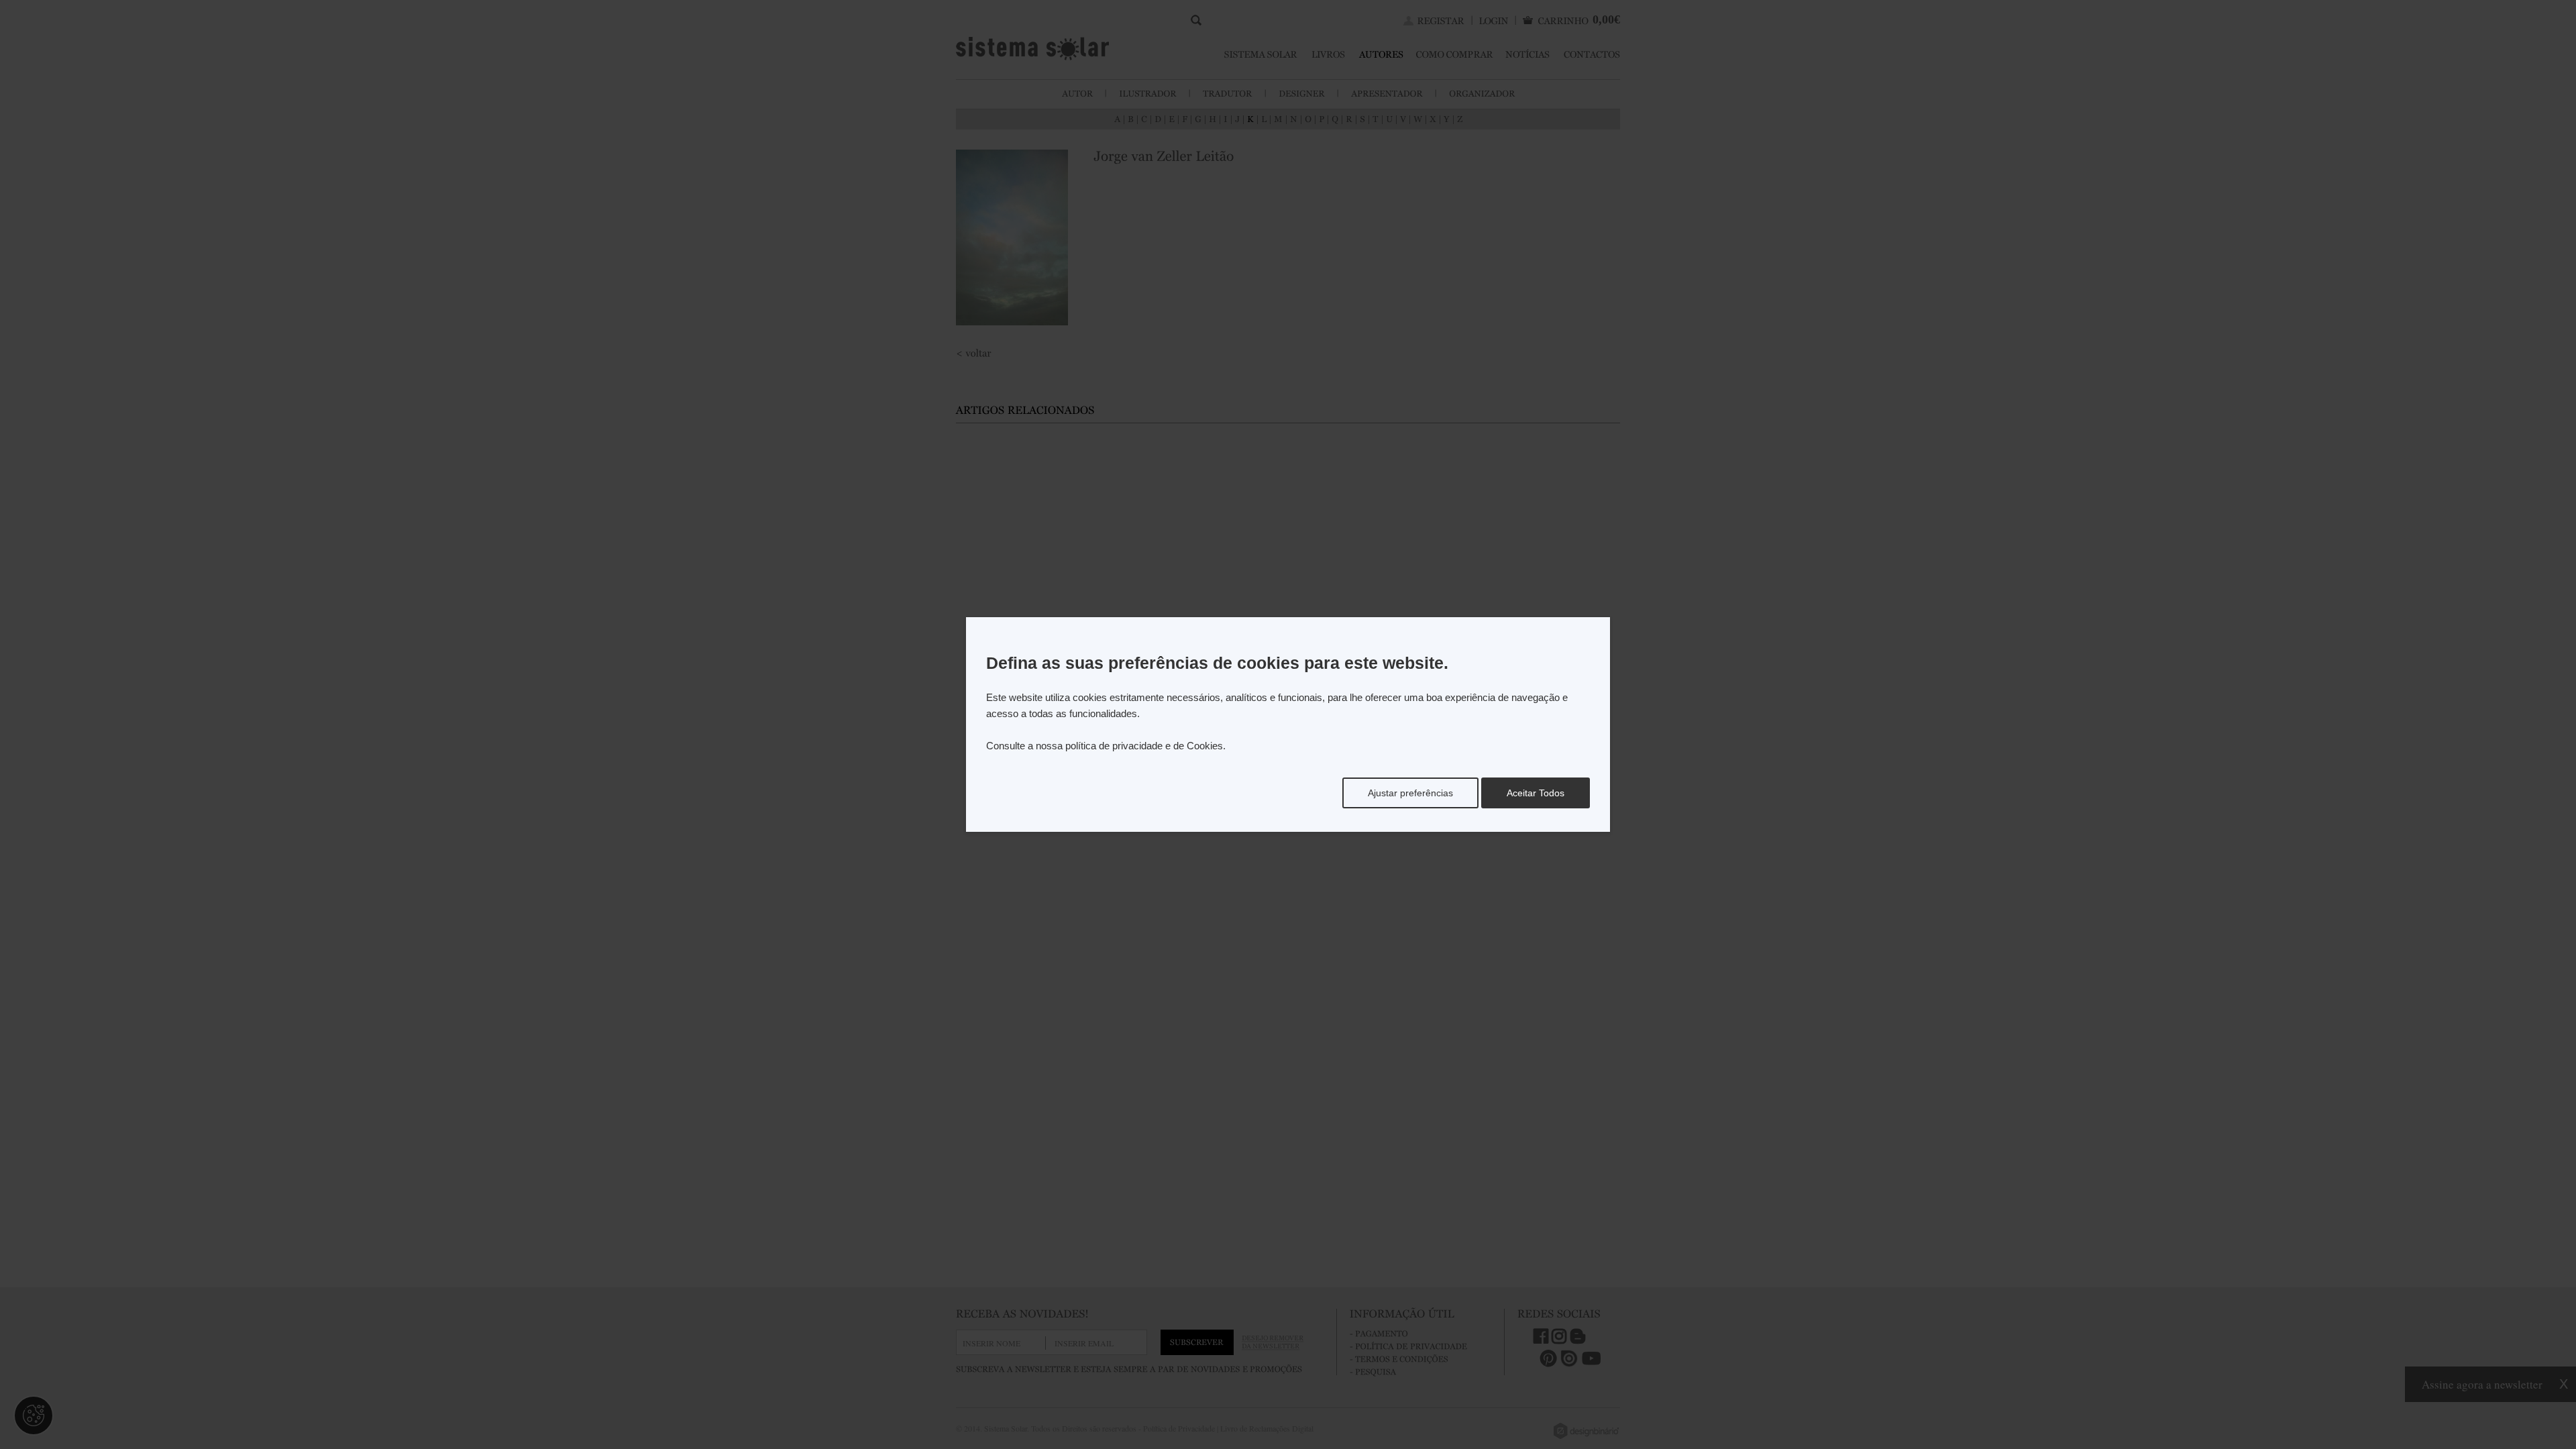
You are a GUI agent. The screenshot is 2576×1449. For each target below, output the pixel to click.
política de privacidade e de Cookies (1144, 746)
